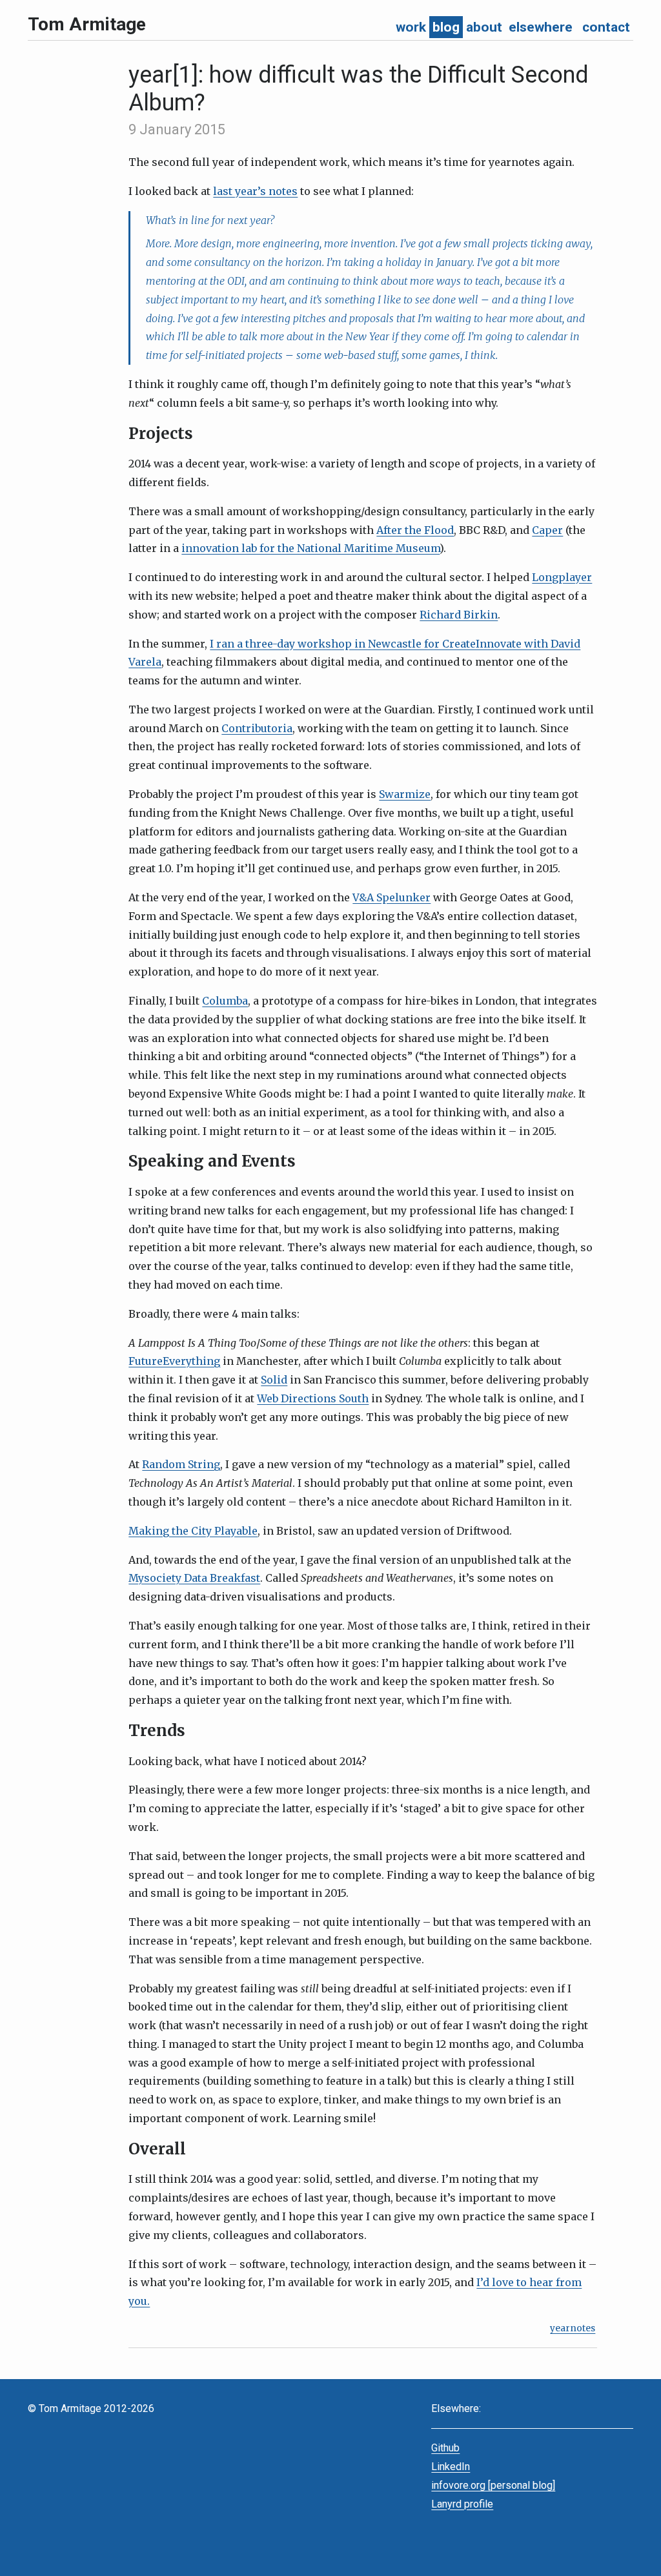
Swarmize (405, 794)
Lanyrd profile (462, 2504)
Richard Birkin (459, 615)
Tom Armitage (87, 24)
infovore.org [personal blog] (493, 2485)
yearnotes (573, 2328)
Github (445, 2448)
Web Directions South (313, 1398)
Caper (547, 530)
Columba (225, 1001)
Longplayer (562, 577)
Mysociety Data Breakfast (194, 1578)
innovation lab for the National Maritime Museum (310, 548)
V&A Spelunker (392, 897)
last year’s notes (255, 191)
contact (606, 27)
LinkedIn (451, 2467)
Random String (181, 1464)
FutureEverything (174, 1361)
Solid (274, 1380)
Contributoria (257, 728)
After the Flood (415, 530)
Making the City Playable (193, 1531)
